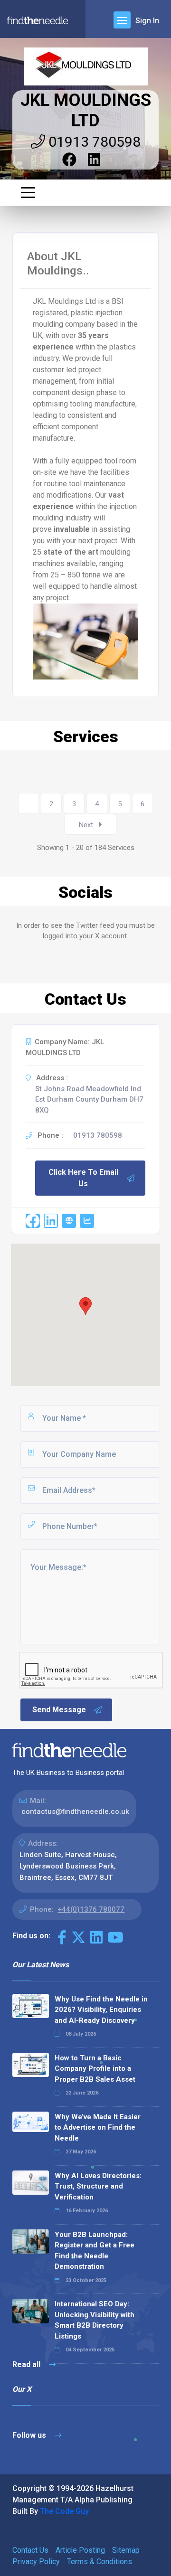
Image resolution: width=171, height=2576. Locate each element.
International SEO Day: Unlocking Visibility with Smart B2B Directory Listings (95, 2320)
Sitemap (126, 2550)
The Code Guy (64, 2511)
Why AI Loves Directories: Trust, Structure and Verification (98, 2186)
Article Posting (80, 2550)
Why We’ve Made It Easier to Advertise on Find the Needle (98, 2128)
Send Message (59, 1710)
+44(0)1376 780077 (91, 1909)
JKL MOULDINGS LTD (86, 110)
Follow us (30, 2435)
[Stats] (87, 1221)
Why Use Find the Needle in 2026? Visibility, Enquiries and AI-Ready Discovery (101, 2010)
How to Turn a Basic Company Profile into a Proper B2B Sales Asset (95, 2069)
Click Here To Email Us (83, 1178)
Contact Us (30, 2550)
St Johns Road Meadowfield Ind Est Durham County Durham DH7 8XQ (89, 1099)
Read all (27, 2364)
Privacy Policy (36, 2562)
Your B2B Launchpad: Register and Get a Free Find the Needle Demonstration (95, 2251)
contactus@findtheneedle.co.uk (75, 1812)
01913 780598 (93, 142)
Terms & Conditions (100, 2562)
